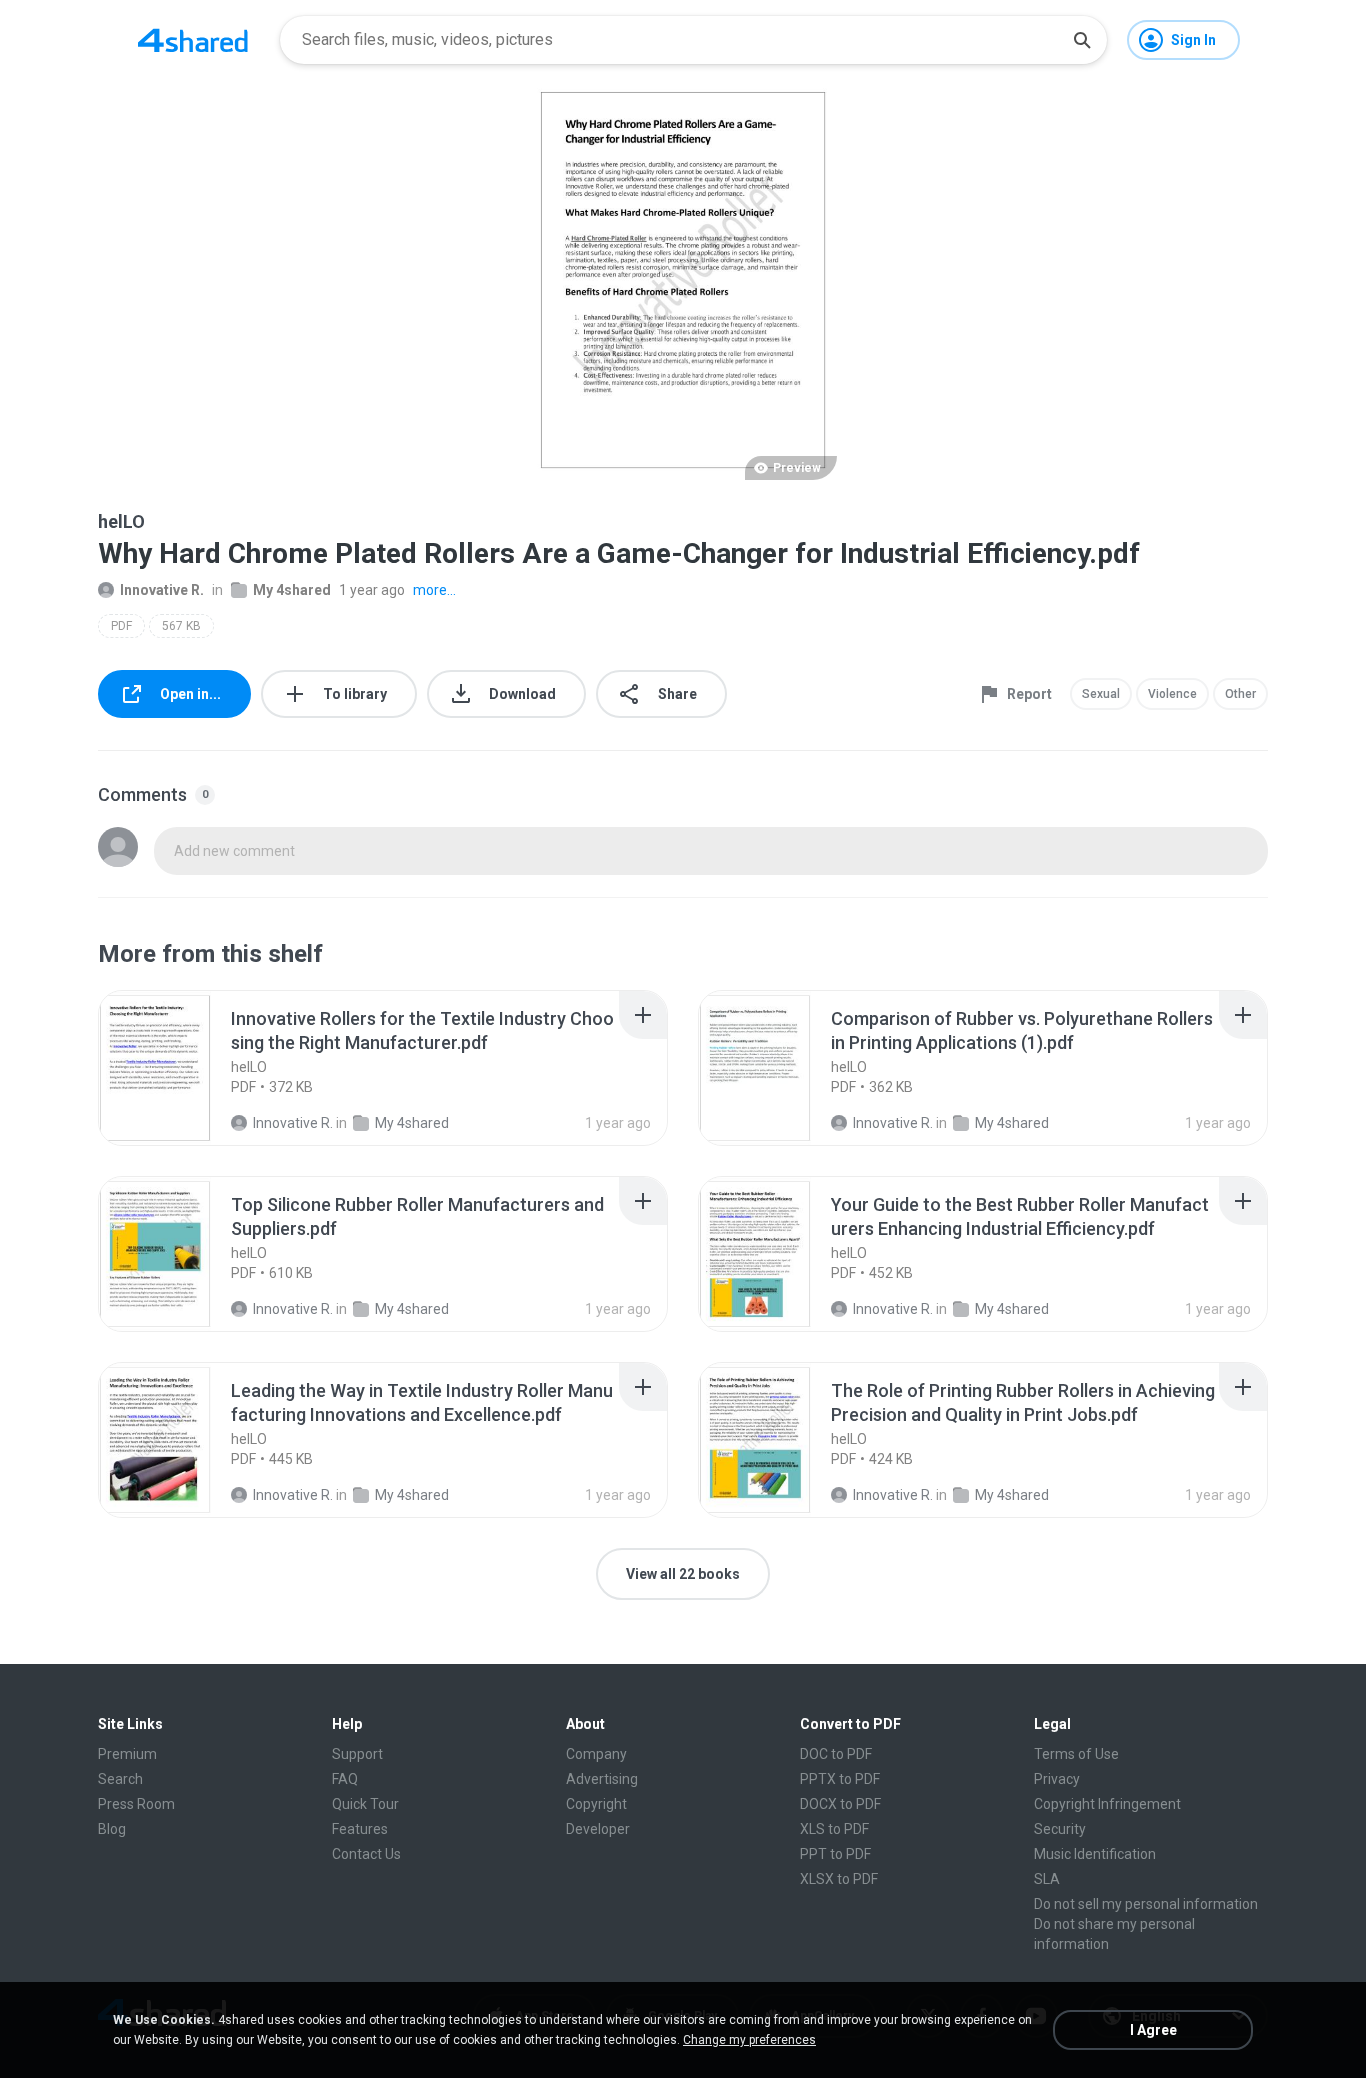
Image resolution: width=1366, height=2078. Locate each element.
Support (357, 1754)
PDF (121, 626)
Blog (112, 1829)
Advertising (602, 1779)
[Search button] (1082, 40)
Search (120, 1779)
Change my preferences (749, 2040)
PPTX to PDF (840, 1779)
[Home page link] (193, 40)
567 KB (181, 626)
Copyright (596, 1804)
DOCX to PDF (840, 1804)
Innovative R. (162, 590)
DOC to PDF (836, 1754)
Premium (127, 1754)
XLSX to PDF (839, 1879)
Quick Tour (365, 1804)
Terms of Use (1076, 1754)
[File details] (177, 1068)
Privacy (1057, 1779)
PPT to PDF (835, 1854)
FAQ (345, 1779)
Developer (598, 1829)
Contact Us (366, 1854)
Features (360, 1829)
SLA (1047, 1879)
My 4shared (292, 590)
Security (1060, 1829)
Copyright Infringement (1107, 1804)
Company (596, 1754)
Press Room (136, 1804)
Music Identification (1095, 1854)
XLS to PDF (834, 1829)
